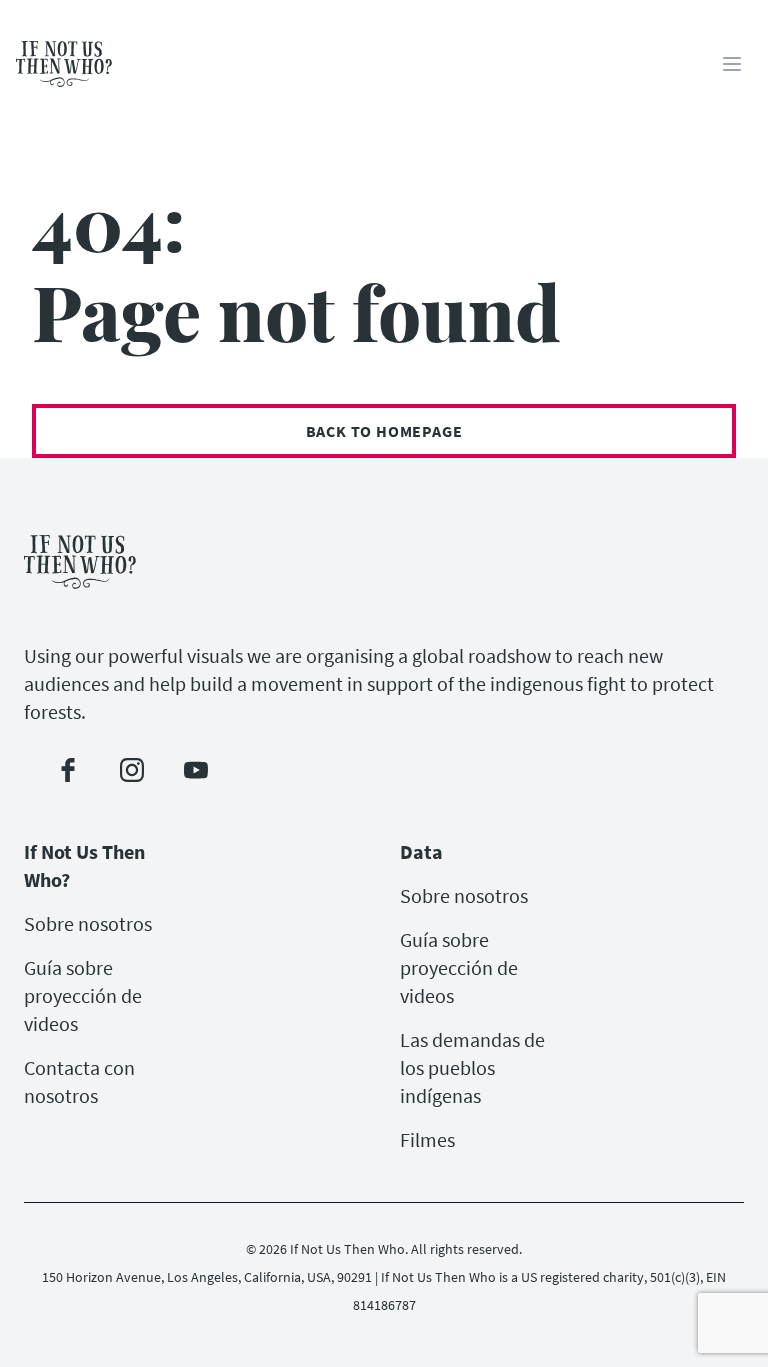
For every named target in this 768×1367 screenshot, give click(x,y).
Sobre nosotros (88, 923)
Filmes (427, 1139)
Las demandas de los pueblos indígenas (472, 1067)
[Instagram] (132, 770)
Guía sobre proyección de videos (83, 995)
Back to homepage (384, 431)
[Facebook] (68, 770)
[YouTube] (196, 770)
